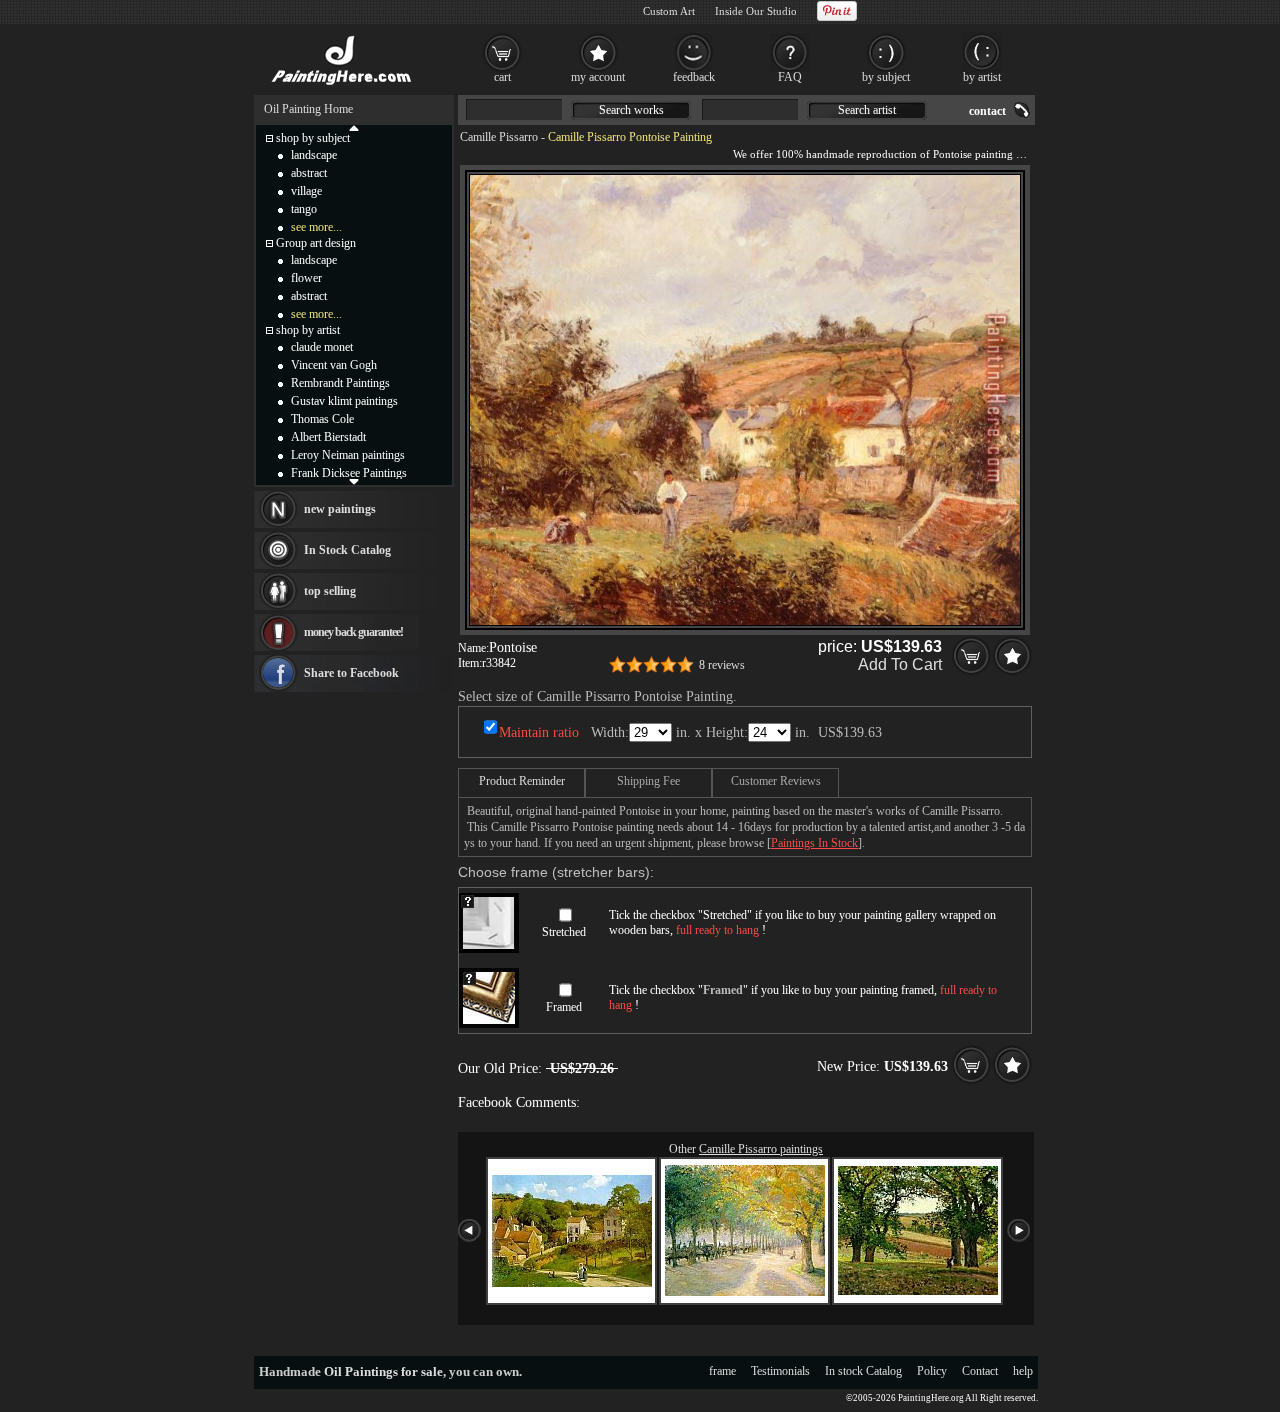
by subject (886, 77)
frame (722, 1371)
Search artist (867, 110)
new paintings (340, 509)
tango (304, 209)
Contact (980, 1371)
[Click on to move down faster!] (354, 481)
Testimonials (780, 1371)
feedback (694, 77)
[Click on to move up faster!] (354, 127)
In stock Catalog (863, 1371)
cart (502, 77)
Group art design (316, 243)
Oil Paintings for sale (383, 1371)
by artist (982, 77)
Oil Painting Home (308, 109)
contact (987, 111)
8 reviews (722, 665)
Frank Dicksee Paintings (349, 473)
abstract (309, 173)
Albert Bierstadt (328, 437)
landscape (314, 155)
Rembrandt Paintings (340, 383)
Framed (564, 1007)
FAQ (790, 77)
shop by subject (313, 138)
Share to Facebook (351, 673)
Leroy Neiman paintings (348, 455)
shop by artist (308, 330)
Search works (631, 110)
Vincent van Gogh (334, 365)
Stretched (564, 932)
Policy (932, 1371)
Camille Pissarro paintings (761, 1149)
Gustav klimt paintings (344, 401)
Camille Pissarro (499, 137)
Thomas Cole (322, 419)
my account (598, 77)
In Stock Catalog (347, 550)
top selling (330, 591)
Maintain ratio (539, 732)
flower (306, 278)
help (1023, 1371)
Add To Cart (900, 664)
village (306, 191)
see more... (316, 227)
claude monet (322, 347)
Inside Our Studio (756, 11)
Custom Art (669, 11)
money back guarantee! (353, 632)
